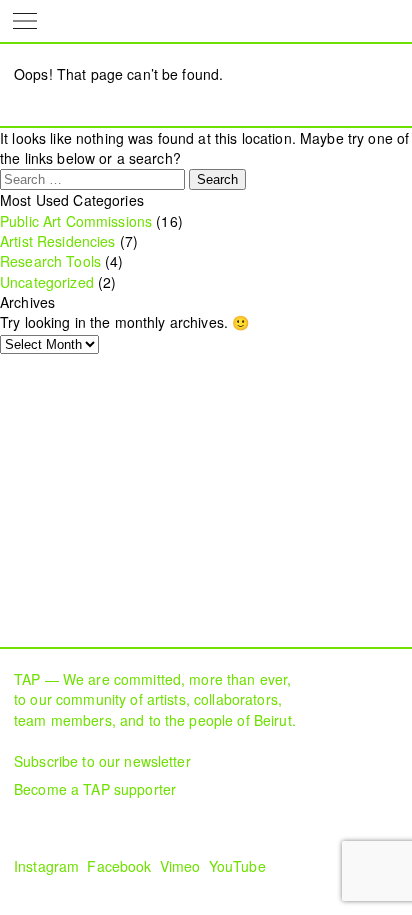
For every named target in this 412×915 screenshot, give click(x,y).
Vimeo (180, 866)
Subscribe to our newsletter (102, 761)
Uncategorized (47, 282)
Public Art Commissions (76, 221)
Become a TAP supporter (95, 789)
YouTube (237, 866)
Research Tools (50, 261)
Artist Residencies (58, 241)
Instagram (46, 866)
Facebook (119, 866)
